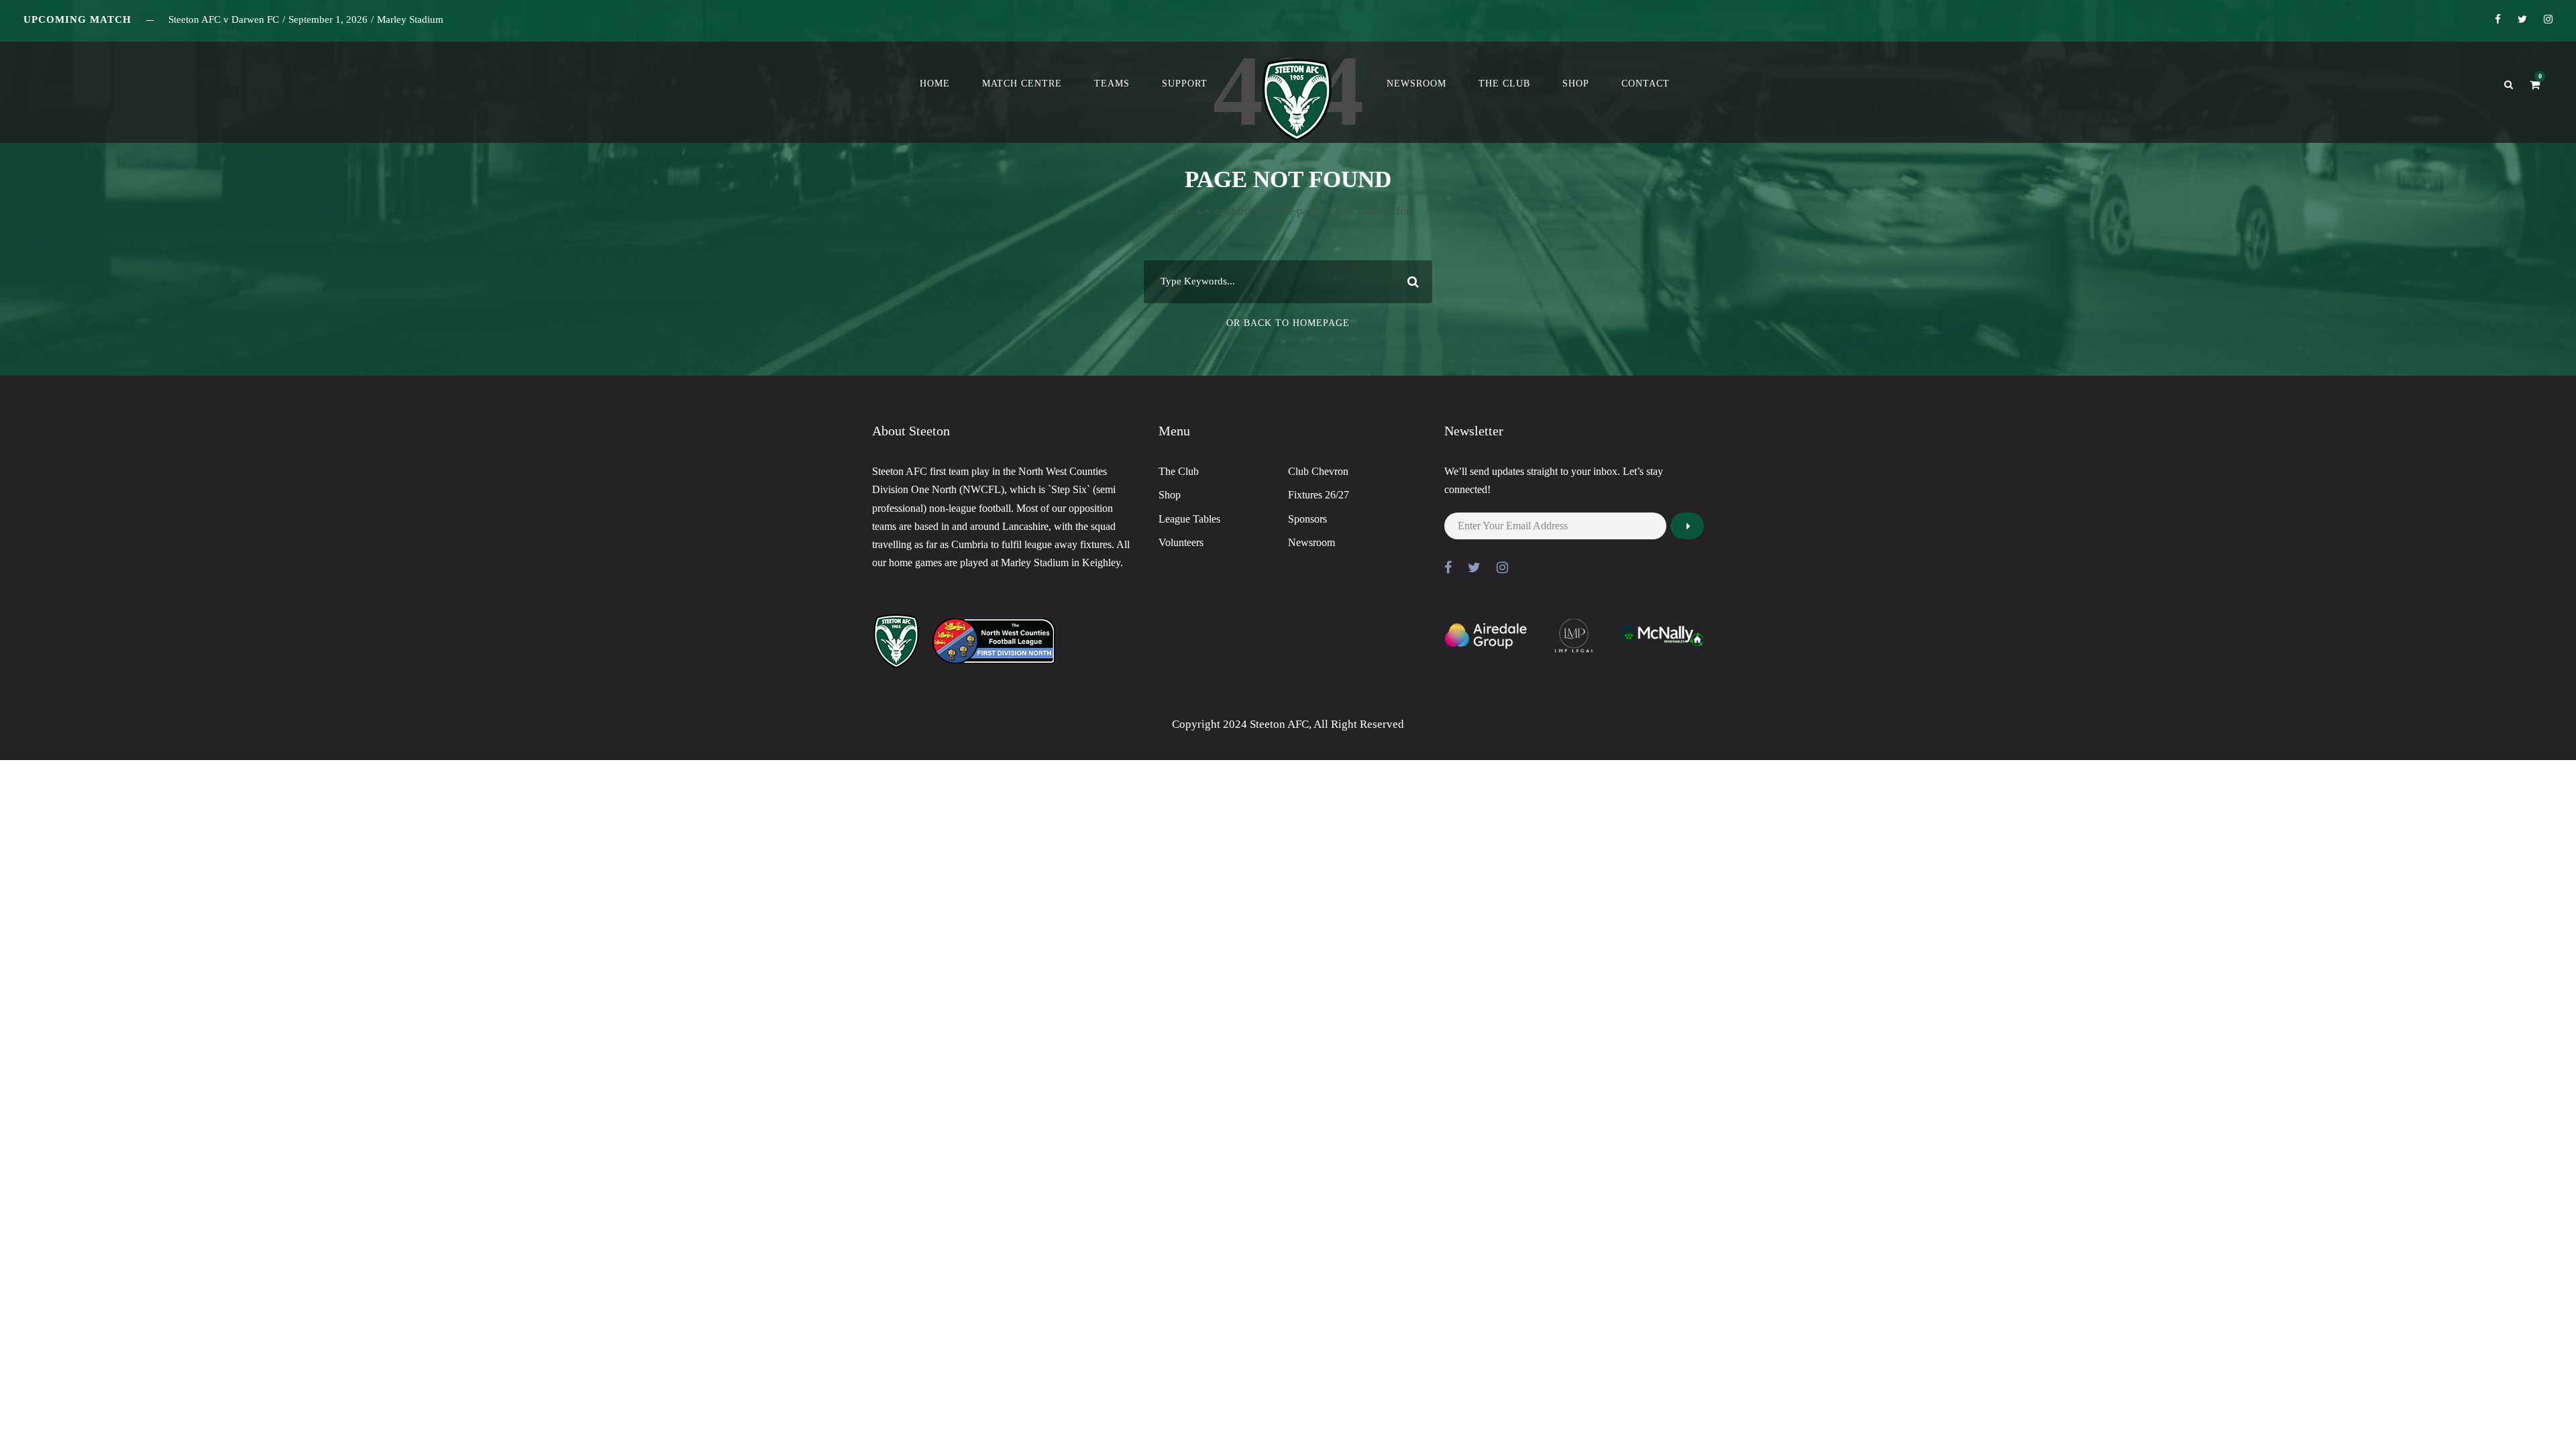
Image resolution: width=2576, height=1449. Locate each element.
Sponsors (1307, 519)
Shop (1576, 84)
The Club (1504, 84)
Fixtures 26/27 (1319, 495)
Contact (1646, 84)
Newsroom (1416, 84)
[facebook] (2498, 19)
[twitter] (2522, 19)
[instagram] (2548, 19)
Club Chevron (1318, 471)
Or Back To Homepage (1288, 323)
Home (935, 84)
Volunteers (1181, 542)
